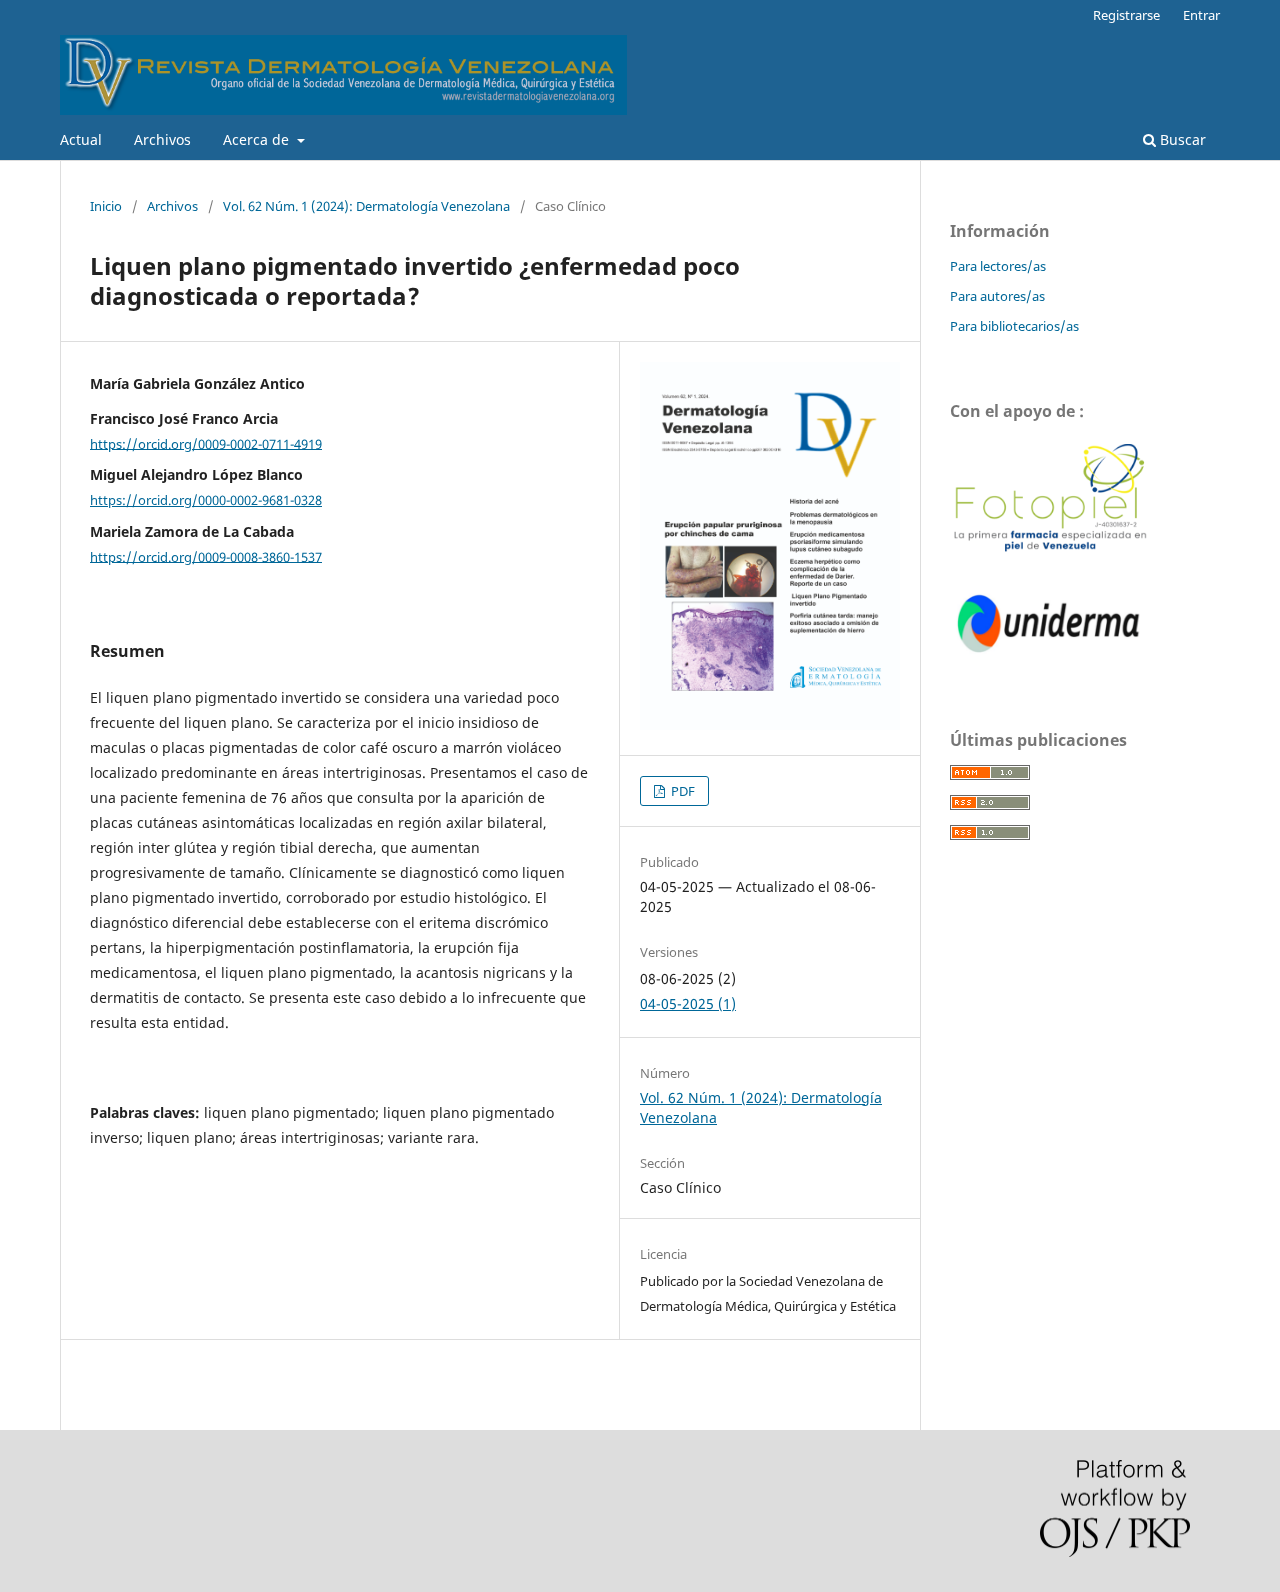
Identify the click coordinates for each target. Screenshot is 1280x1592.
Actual (81, 139)
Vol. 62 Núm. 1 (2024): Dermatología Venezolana (366, 206)
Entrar (1201, 15)
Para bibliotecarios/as (1014, 326)
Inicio (106, 206)
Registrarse (1126, 15)
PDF (681, 791)
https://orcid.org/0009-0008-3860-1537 (206, 556)
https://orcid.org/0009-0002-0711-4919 (206, 443)
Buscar (1181, 139)
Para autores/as (997, 296)
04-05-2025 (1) (688, 1003)
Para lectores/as (998, 266)
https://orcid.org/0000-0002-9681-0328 (206, 500)
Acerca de (258, 139)
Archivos (162, 139)
